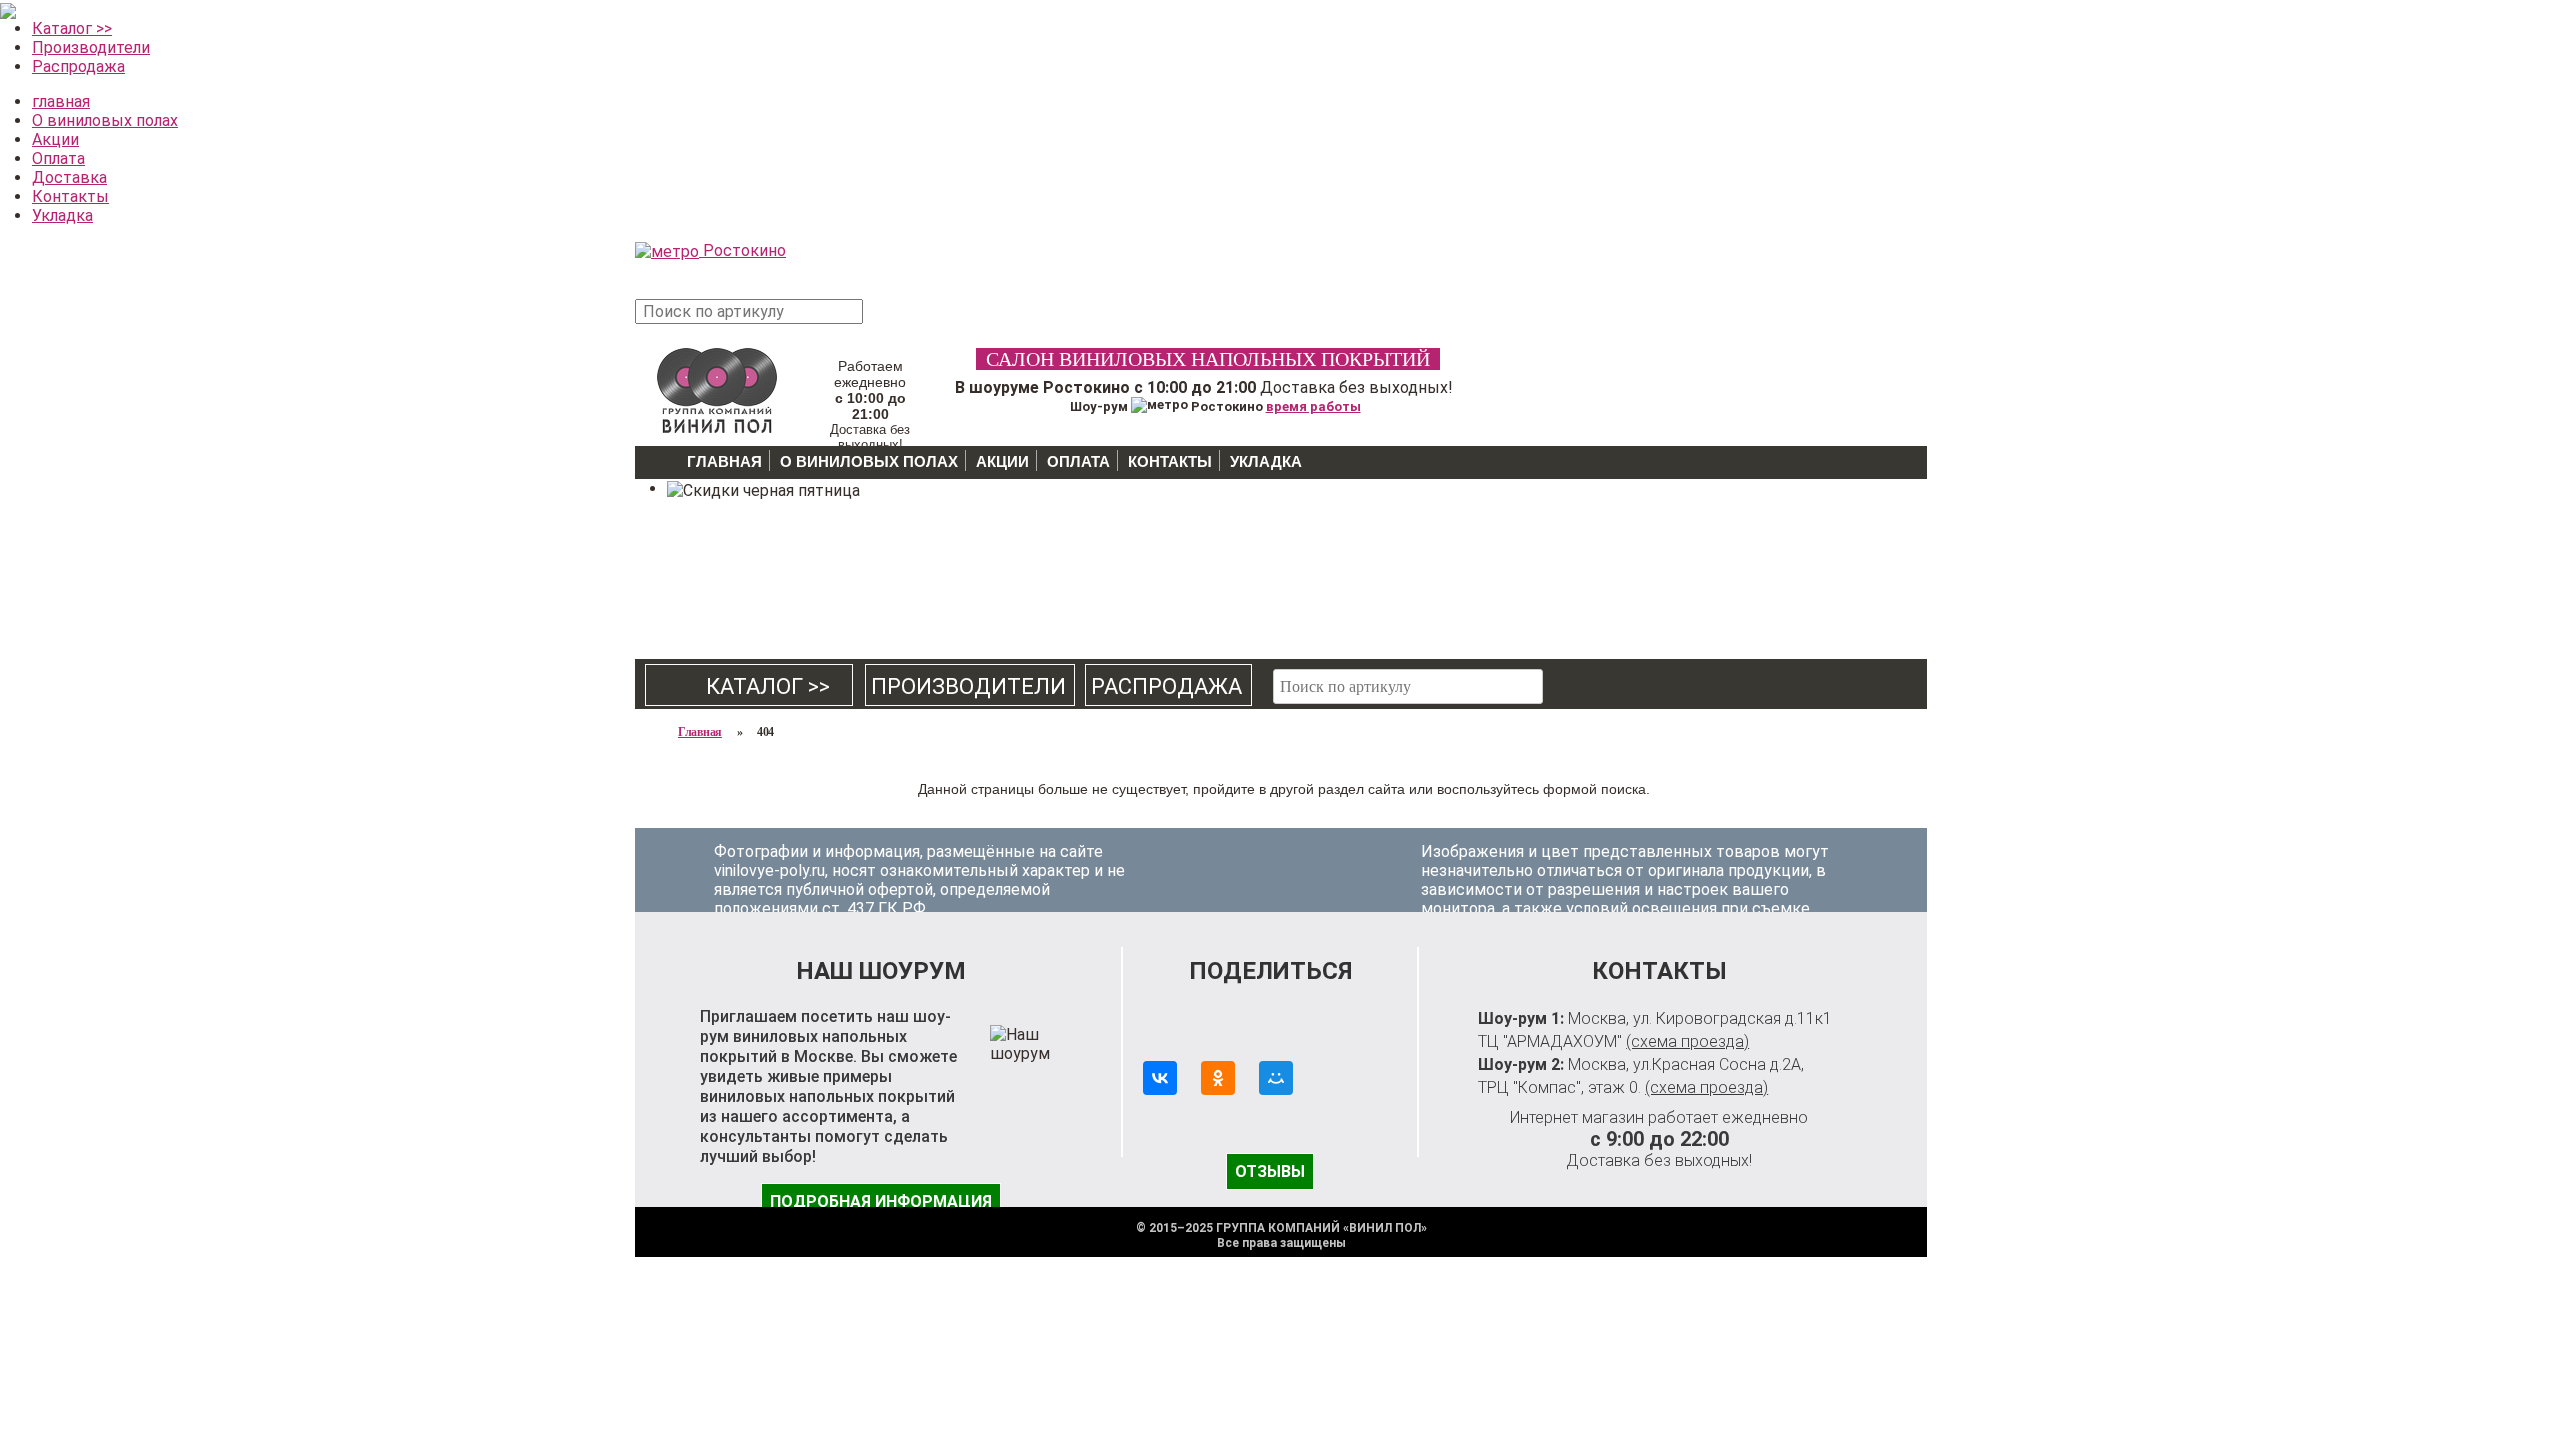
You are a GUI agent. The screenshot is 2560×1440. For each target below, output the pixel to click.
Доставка (69, 177)
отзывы (1270, 1171)
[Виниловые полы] (717, 388)
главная (61, 101)
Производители (91, 47)
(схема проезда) (1687, 1041)
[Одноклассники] (1218, 1078)
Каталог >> (72, 28)
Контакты (70, 196)
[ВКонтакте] (1160, 1078)
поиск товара (899, 321)
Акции (55, 139)
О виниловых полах (105, 120)
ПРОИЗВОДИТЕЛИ (968, 686)
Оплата (58, 158)
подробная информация (881, 1201)
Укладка (62, 215)
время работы (1313, 406)
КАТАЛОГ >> (750, 686)
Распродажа (78, 66)
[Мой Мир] (1276, 1078)
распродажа (1166, 686)
